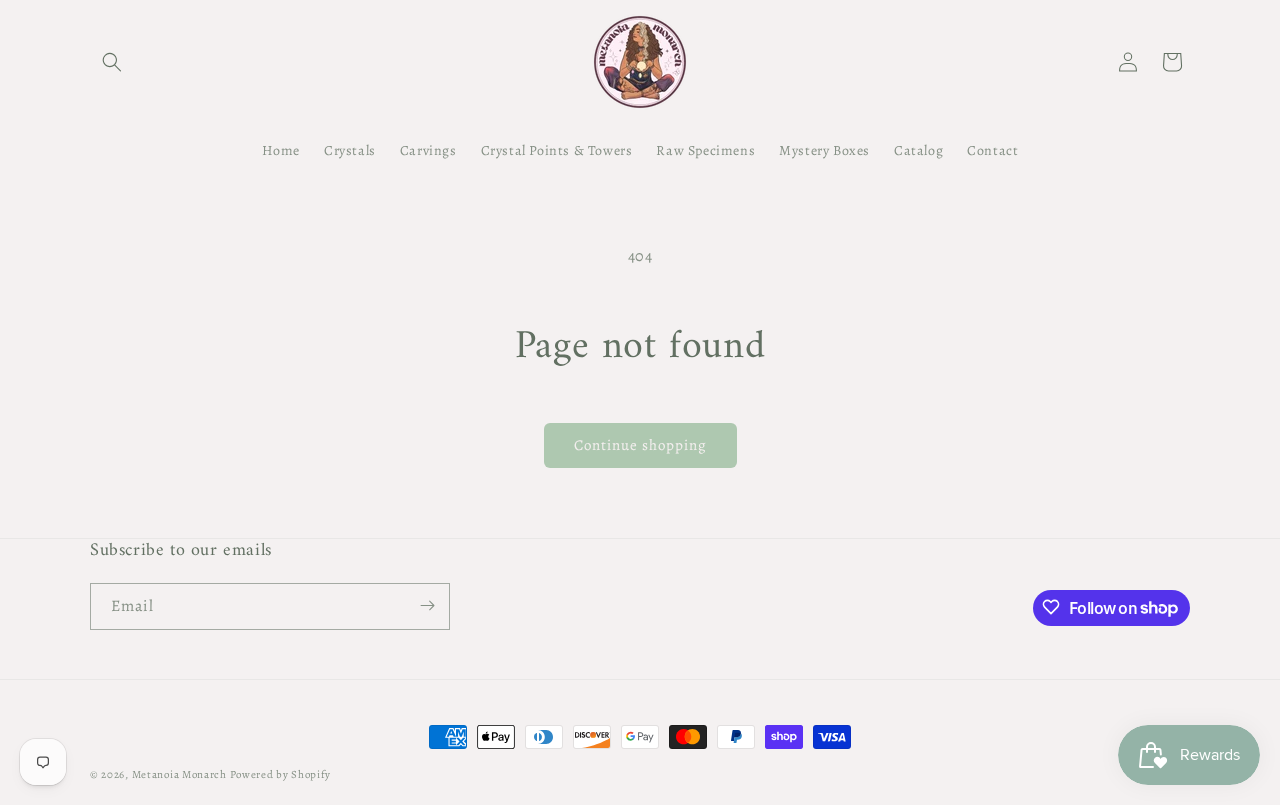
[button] (112, 62)
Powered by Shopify (281, 774)
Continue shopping (640, 445)
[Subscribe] (427, 605)
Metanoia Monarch (179, 774)
